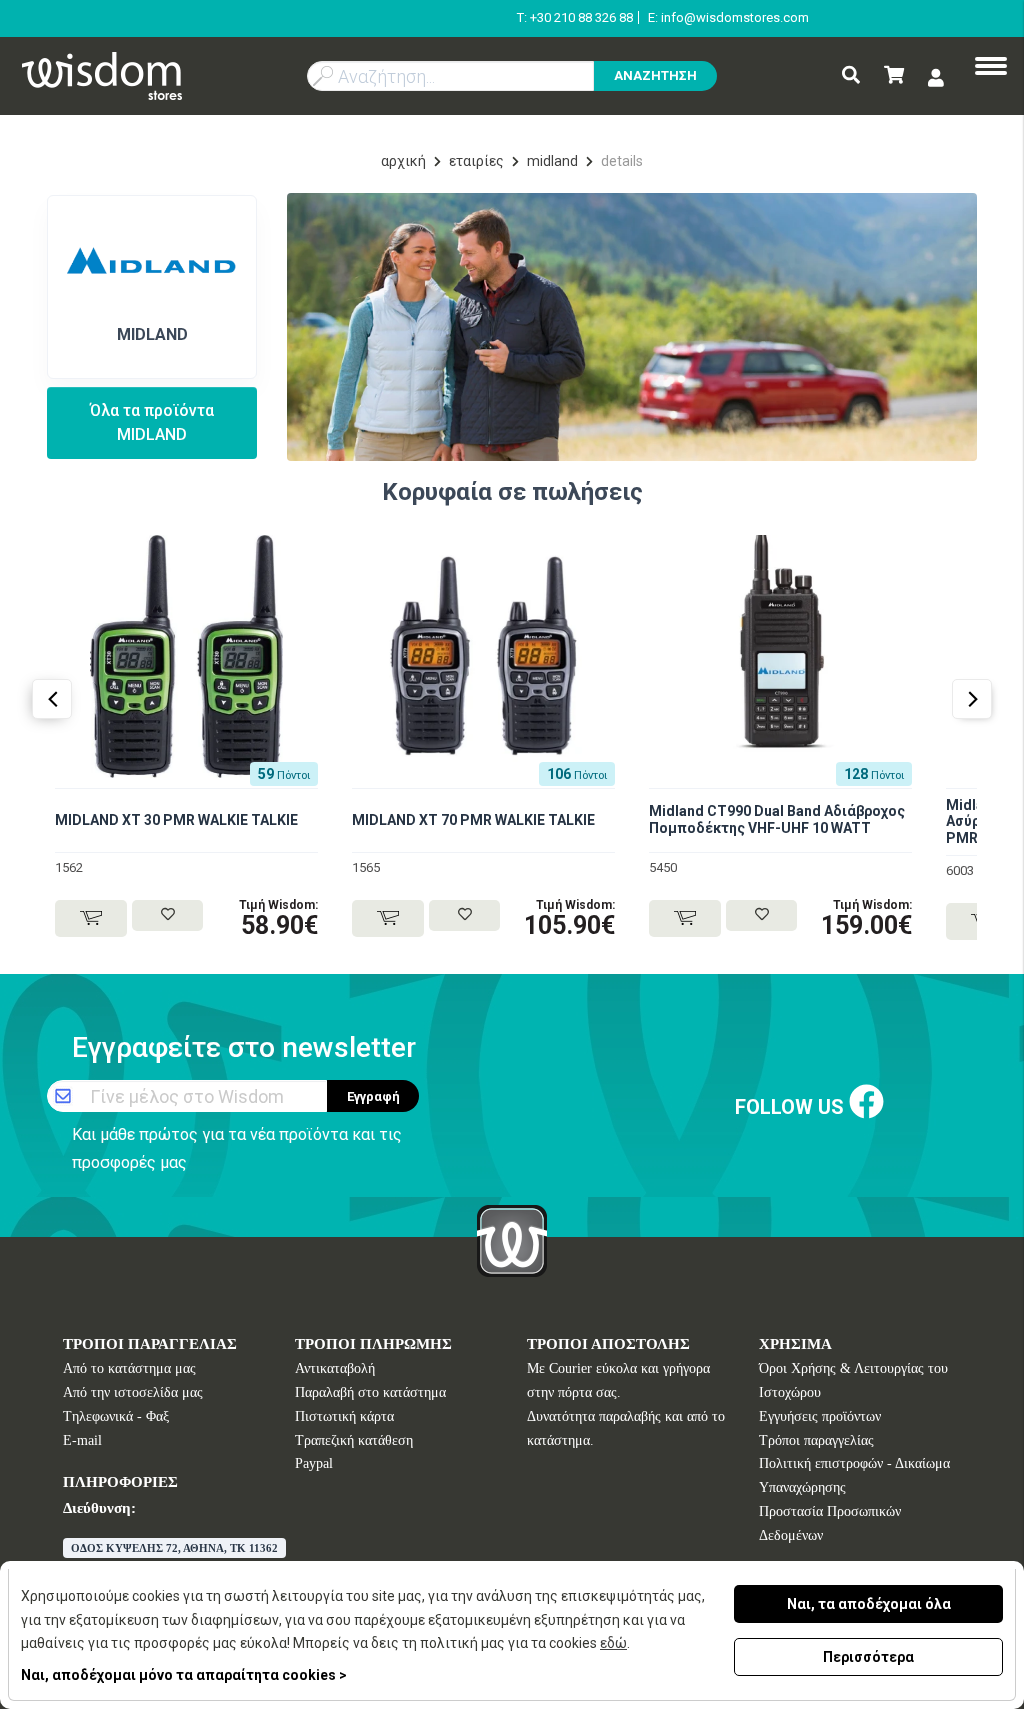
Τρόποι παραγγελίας (816, 1440)
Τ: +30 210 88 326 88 (575, 17)
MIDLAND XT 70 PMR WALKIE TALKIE (473, 820)
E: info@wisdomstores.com (728, 17)
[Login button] (936, 77)
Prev (52, 699)
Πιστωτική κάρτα (344, 1416)
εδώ (613, 1643)
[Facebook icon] (866, 1102)
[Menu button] (991, 68)
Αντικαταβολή (335, 1368)
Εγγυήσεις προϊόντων (820, 1416)
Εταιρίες (476, 161)
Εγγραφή (373, 1096)
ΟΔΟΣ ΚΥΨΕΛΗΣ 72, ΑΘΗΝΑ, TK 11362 (174, 1548)
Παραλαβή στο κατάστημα (370, 1392)
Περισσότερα (868, 1657)
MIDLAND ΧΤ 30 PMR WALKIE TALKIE (176, 820)
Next (972, 699)
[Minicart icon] (894, 76)
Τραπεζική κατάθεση (354, 1440)
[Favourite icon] (168, 915)
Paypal (314, 1463)
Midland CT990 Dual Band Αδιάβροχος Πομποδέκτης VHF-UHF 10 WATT (777, 819)
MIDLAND (552, 161)
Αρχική (403, 161)
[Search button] (851, 76)
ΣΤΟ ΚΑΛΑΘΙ (91, 918)
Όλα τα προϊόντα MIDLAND (152, 422)
